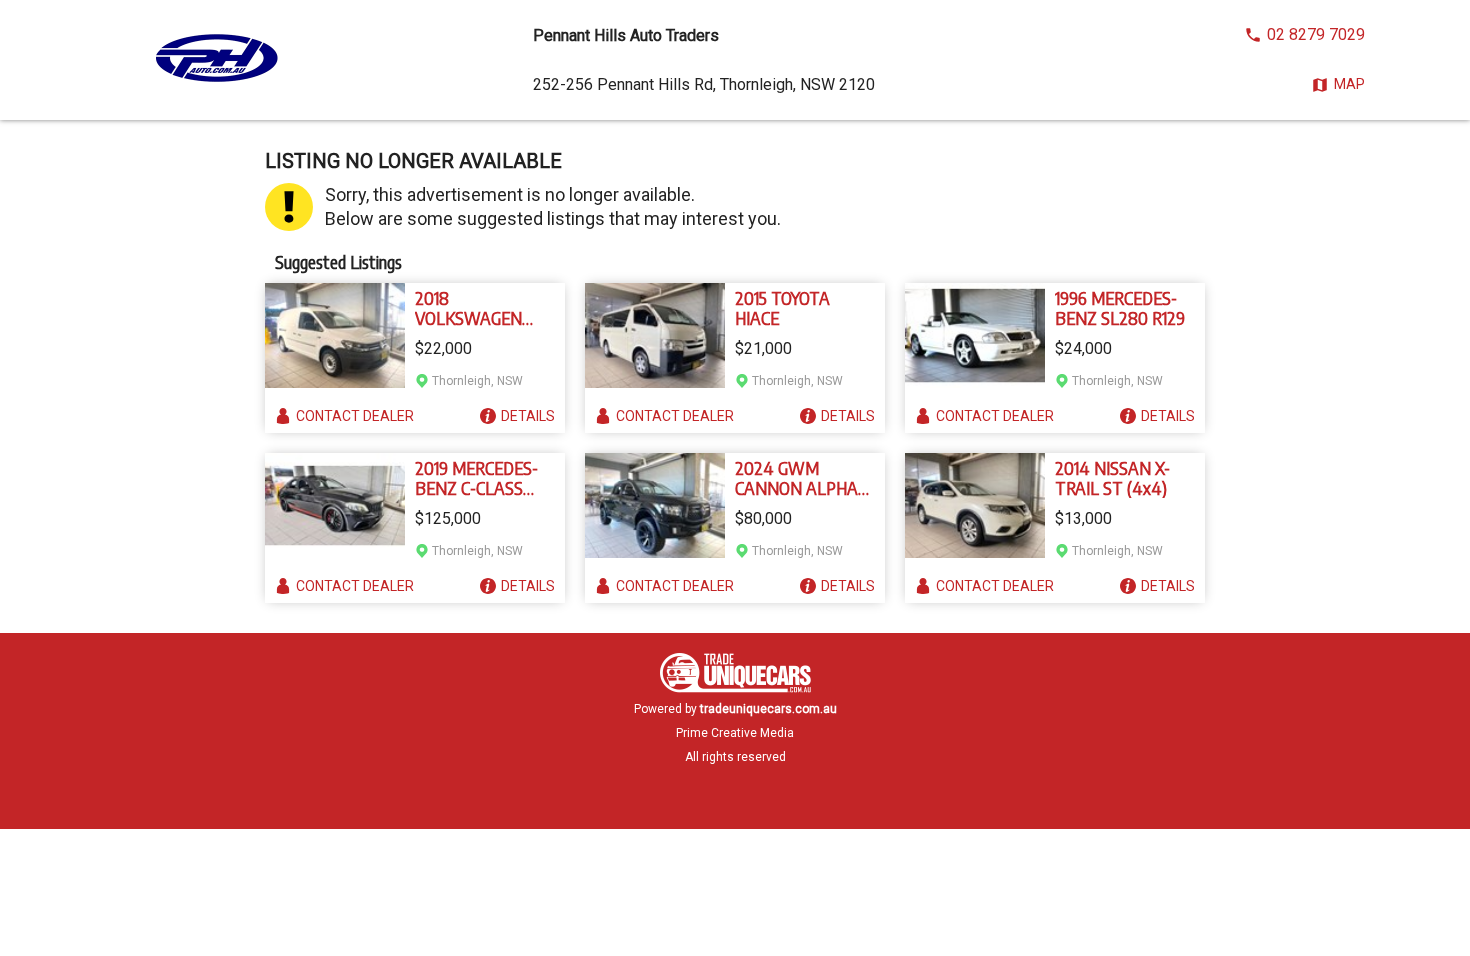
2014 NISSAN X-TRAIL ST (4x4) (1112, 478)
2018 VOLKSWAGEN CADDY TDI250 (468, 308)
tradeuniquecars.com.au (768, 709)
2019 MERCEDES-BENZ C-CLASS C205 (476, 478)
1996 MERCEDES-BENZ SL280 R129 (1120, 308)
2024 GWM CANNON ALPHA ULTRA (796, 478)
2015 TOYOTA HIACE (782, 308)
